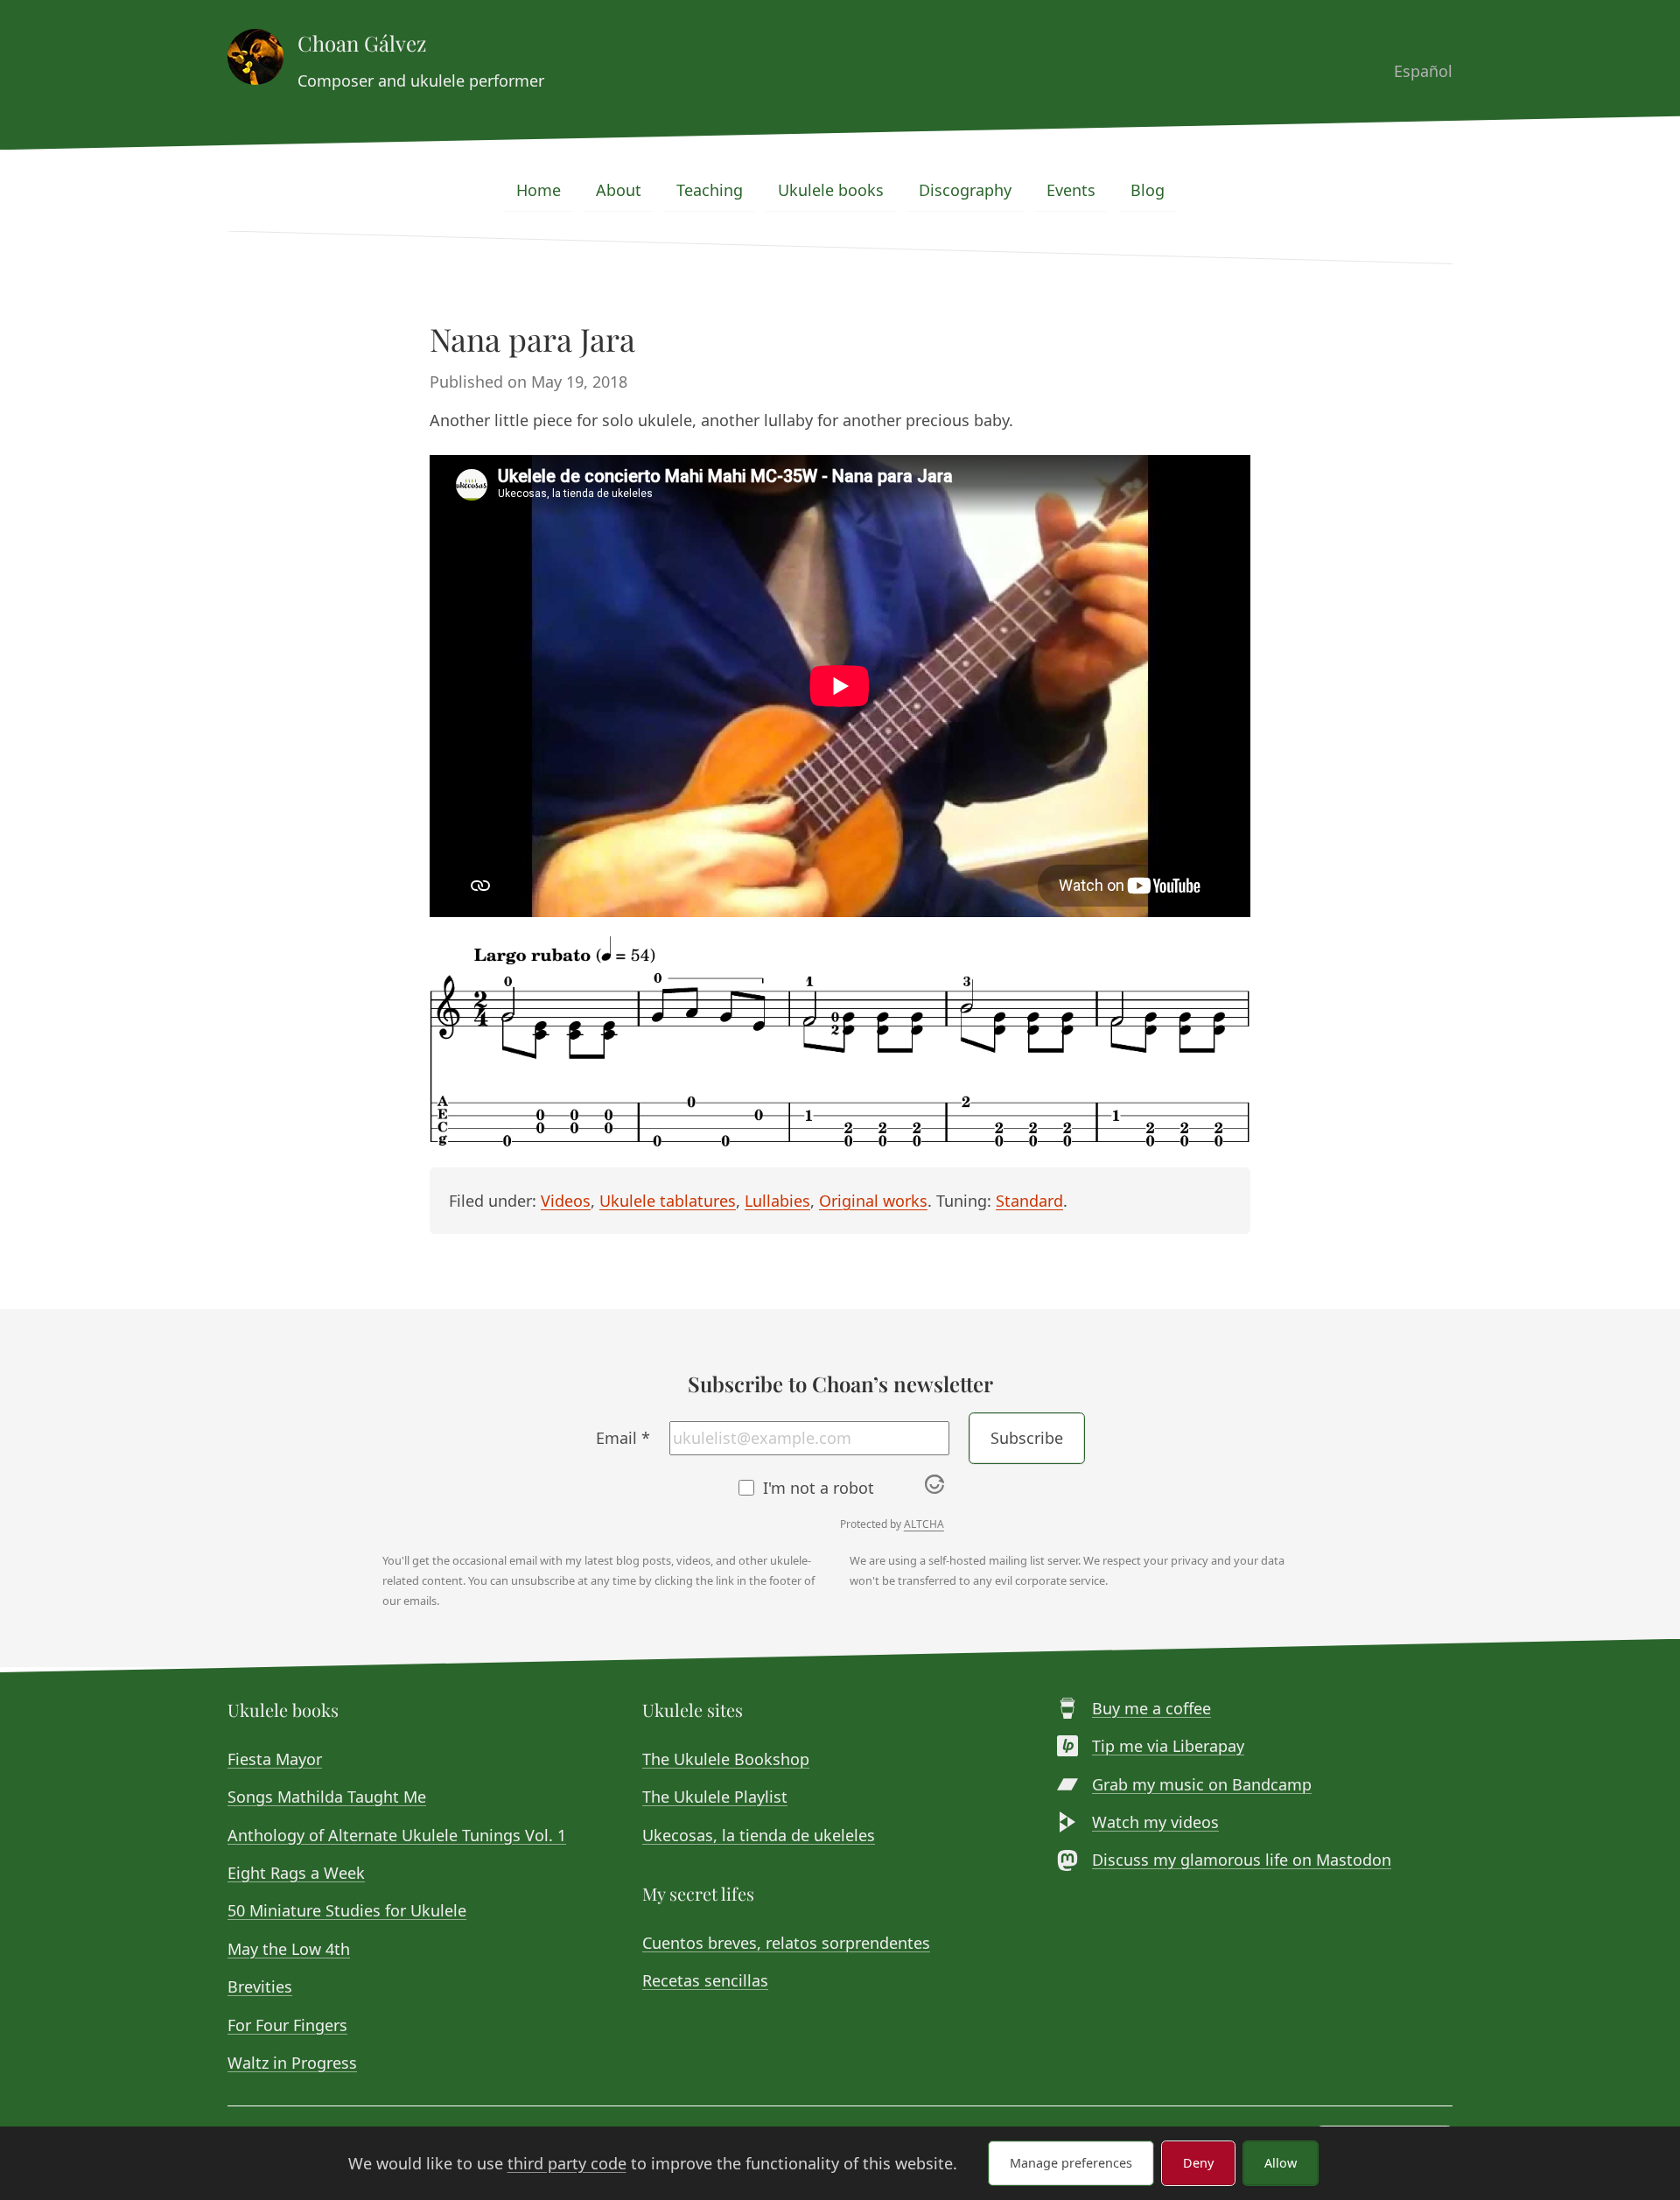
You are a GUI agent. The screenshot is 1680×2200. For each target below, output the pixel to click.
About (619, 190)
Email (623, 1438)
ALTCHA (924, 1524)
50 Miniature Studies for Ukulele (347, 1910)
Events (1071, 190)
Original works (873, 1201)
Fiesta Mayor (275, 1759)
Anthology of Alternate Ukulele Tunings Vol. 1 (397, 1835)
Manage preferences (1071, 2163)
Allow (1281, 2163)
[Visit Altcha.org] (934, 1488)
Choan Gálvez (362, 43)
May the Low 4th (289, 1949)
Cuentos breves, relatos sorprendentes (786, 1943)
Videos (566, 1201)
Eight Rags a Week (296, 1873)
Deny (1198, 2163)
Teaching (710, 190)
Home (539, 190)
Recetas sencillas (705, 1980)
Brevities (260, 1986)
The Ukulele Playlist (715, 1797)
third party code (567, 2163)
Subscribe (1027, 1438)
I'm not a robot (819, 1488)
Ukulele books (831, 190)
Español (1423, 71)
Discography (965, 190)
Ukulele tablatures (668, 1201)
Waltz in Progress (292, 2063)
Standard (1029, 1201)
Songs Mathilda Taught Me (327, 1797)
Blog (1148, 190)
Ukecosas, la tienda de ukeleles (759, 1835)
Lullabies (777, 1201)
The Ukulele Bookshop (726, 1759)
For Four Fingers (287, 2025)
